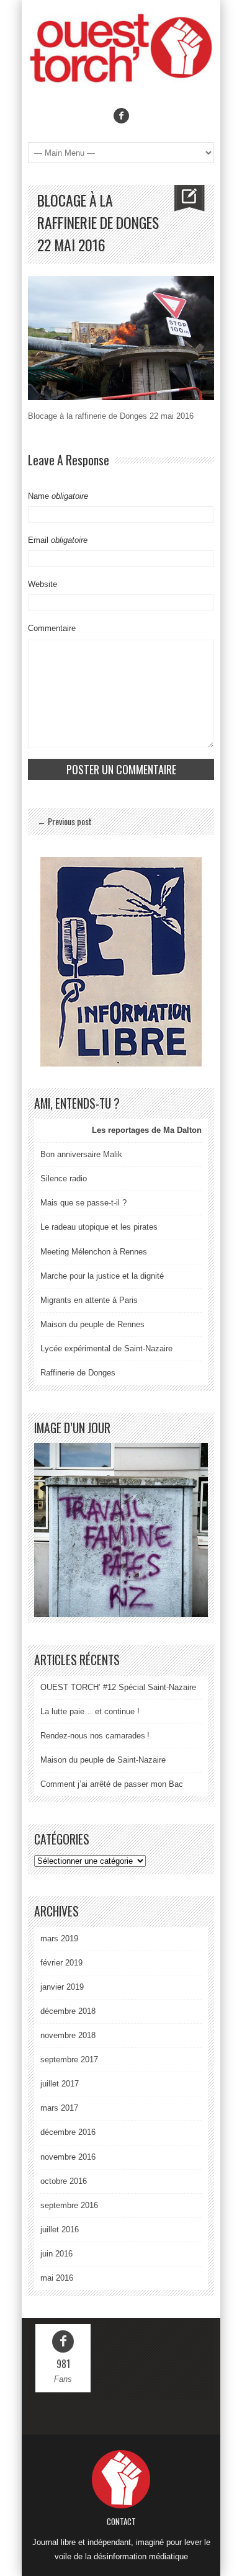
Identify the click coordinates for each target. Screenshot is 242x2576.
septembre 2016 (69, 2205)
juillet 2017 (60, 2084)
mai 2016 (57, 2278)
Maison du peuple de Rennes (92, 1324)
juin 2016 (56, 2254)
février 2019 (61, 1963)
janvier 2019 (62, 1987)
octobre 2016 (64, 2181)
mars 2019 (59, 1939)
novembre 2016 (68, 2157)
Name (58, 496)
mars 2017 (59, 2108)
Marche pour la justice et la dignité (102, 1276)
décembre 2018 (68, 2011)
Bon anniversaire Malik (81, 1154)
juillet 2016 (60, 2229)
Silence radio (64, 1178)
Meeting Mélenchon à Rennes (94, 1252)
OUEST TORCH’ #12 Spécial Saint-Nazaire (118, 1687)
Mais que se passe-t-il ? (83, 1203)
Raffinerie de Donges (78, 1373)
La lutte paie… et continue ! (90, 1711)
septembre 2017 (69, 2059)
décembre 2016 (68, 2132)
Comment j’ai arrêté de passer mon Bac (112, 1784)
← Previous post (65, 821)
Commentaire (52, 628)
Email (58, 540)
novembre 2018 (68, 2035)
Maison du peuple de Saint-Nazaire (103, 1760)
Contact (121, 2521)
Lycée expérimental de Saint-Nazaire (106, 1348)
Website (43, 584)
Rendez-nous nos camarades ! (95, 1736)
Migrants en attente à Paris (89, 1300)
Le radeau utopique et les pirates (99, 1227)
